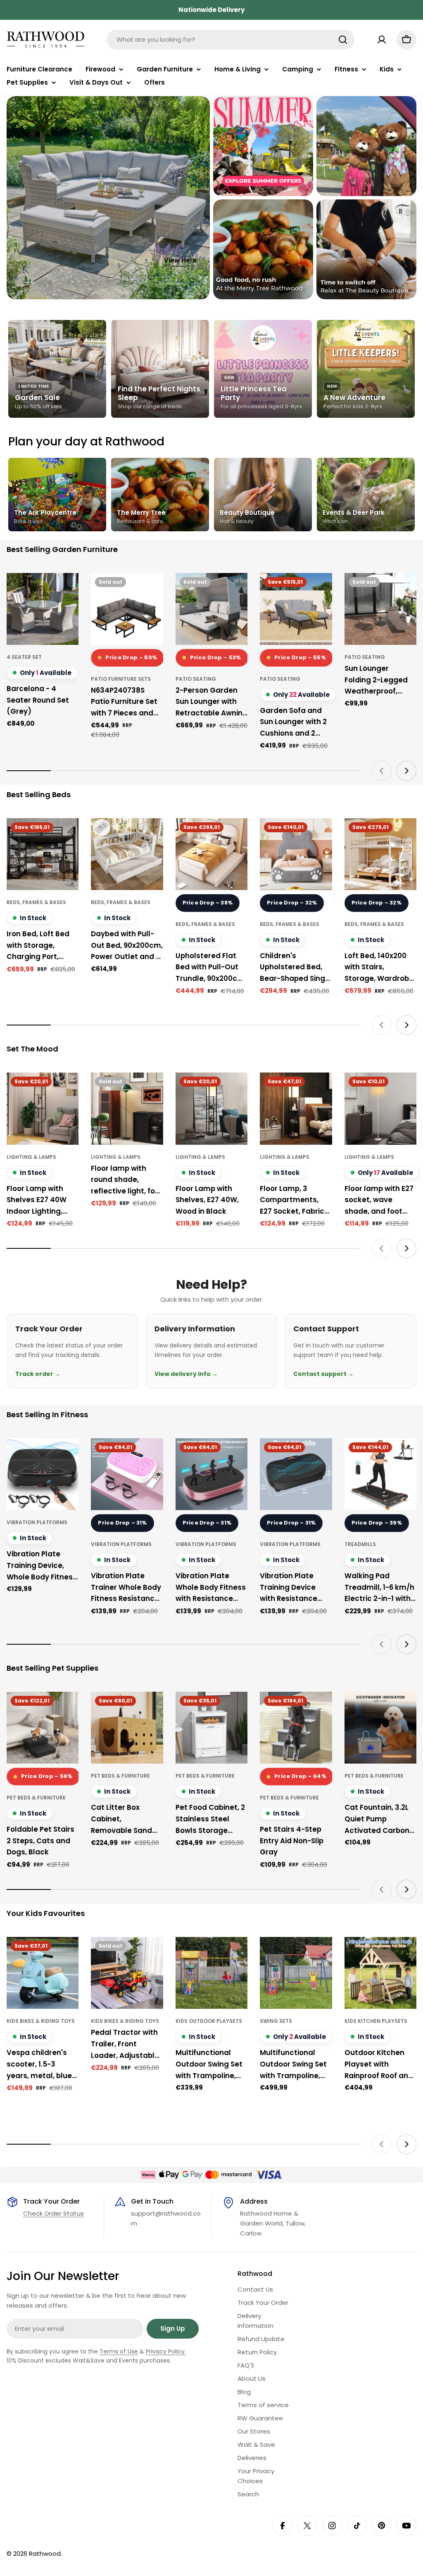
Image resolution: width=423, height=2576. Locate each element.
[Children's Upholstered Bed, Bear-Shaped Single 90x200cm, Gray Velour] (296, 854)
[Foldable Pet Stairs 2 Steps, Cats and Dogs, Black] (43, 1728)
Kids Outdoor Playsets (209, 2021)
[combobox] (231, 40)
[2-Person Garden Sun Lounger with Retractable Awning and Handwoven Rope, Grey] (211, 609)
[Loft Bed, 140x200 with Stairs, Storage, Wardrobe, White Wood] (380, 854)
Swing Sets (276, 2021)
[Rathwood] (263, 146)
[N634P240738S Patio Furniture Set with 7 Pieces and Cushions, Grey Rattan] (127, 609)
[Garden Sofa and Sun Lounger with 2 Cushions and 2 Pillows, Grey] (296, 609)
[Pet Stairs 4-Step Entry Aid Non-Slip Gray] (296, 1728)
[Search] (343, 40)
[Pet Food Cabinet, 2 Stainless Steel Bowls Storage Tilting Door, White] (211, 1728)
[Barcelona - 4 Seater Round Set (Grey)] (43, 609)
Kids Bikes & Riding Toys (41, 2021)
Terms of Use (119, 2351)
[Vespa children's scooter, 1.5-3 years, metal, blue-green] (43, 1973)
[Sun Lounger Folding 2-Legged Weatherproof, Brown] (380, 609)
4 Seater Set (24, 657)
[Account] (382, 40)
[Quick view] (67, 591)
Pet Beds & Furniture (36, 1798)
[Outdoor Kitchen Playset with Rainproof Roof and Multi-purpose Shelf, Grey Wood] (380, 1973)
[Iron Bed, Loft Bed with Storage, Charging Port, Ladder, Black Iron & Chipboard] (43, 854)
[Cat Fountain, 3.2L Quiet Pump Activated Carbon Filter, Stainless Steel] (380, 1728)
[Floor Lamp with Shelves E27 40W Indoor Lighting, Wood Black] (43, 1108)
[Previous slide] (382, 771)
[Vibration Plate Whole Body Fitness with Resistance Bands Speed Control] (211, 1474)
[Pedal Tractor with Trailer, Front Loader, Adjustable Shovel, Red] (127, 1973)
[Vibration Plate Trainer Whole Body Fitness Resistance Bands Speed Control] (127, 1474)
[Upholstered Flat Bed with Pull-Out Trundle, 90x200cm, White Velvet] (211, 854)
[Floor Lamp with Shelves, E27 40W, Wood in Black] (211, 1108)
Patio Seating (196, 679)
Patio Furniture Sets (121, 679)
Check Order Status (53, 2213)
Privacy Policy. (166, 2351)
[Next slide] (406, 771)
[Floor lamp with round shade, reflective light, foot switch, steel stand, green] (127, 1108)
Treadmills (360, 1544)
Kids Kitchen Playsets (376, 2021)
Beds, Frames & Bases (36, 902)
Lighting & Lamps (31, 1157)
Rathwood (45, 2554)
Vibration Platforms (37, 1522)
